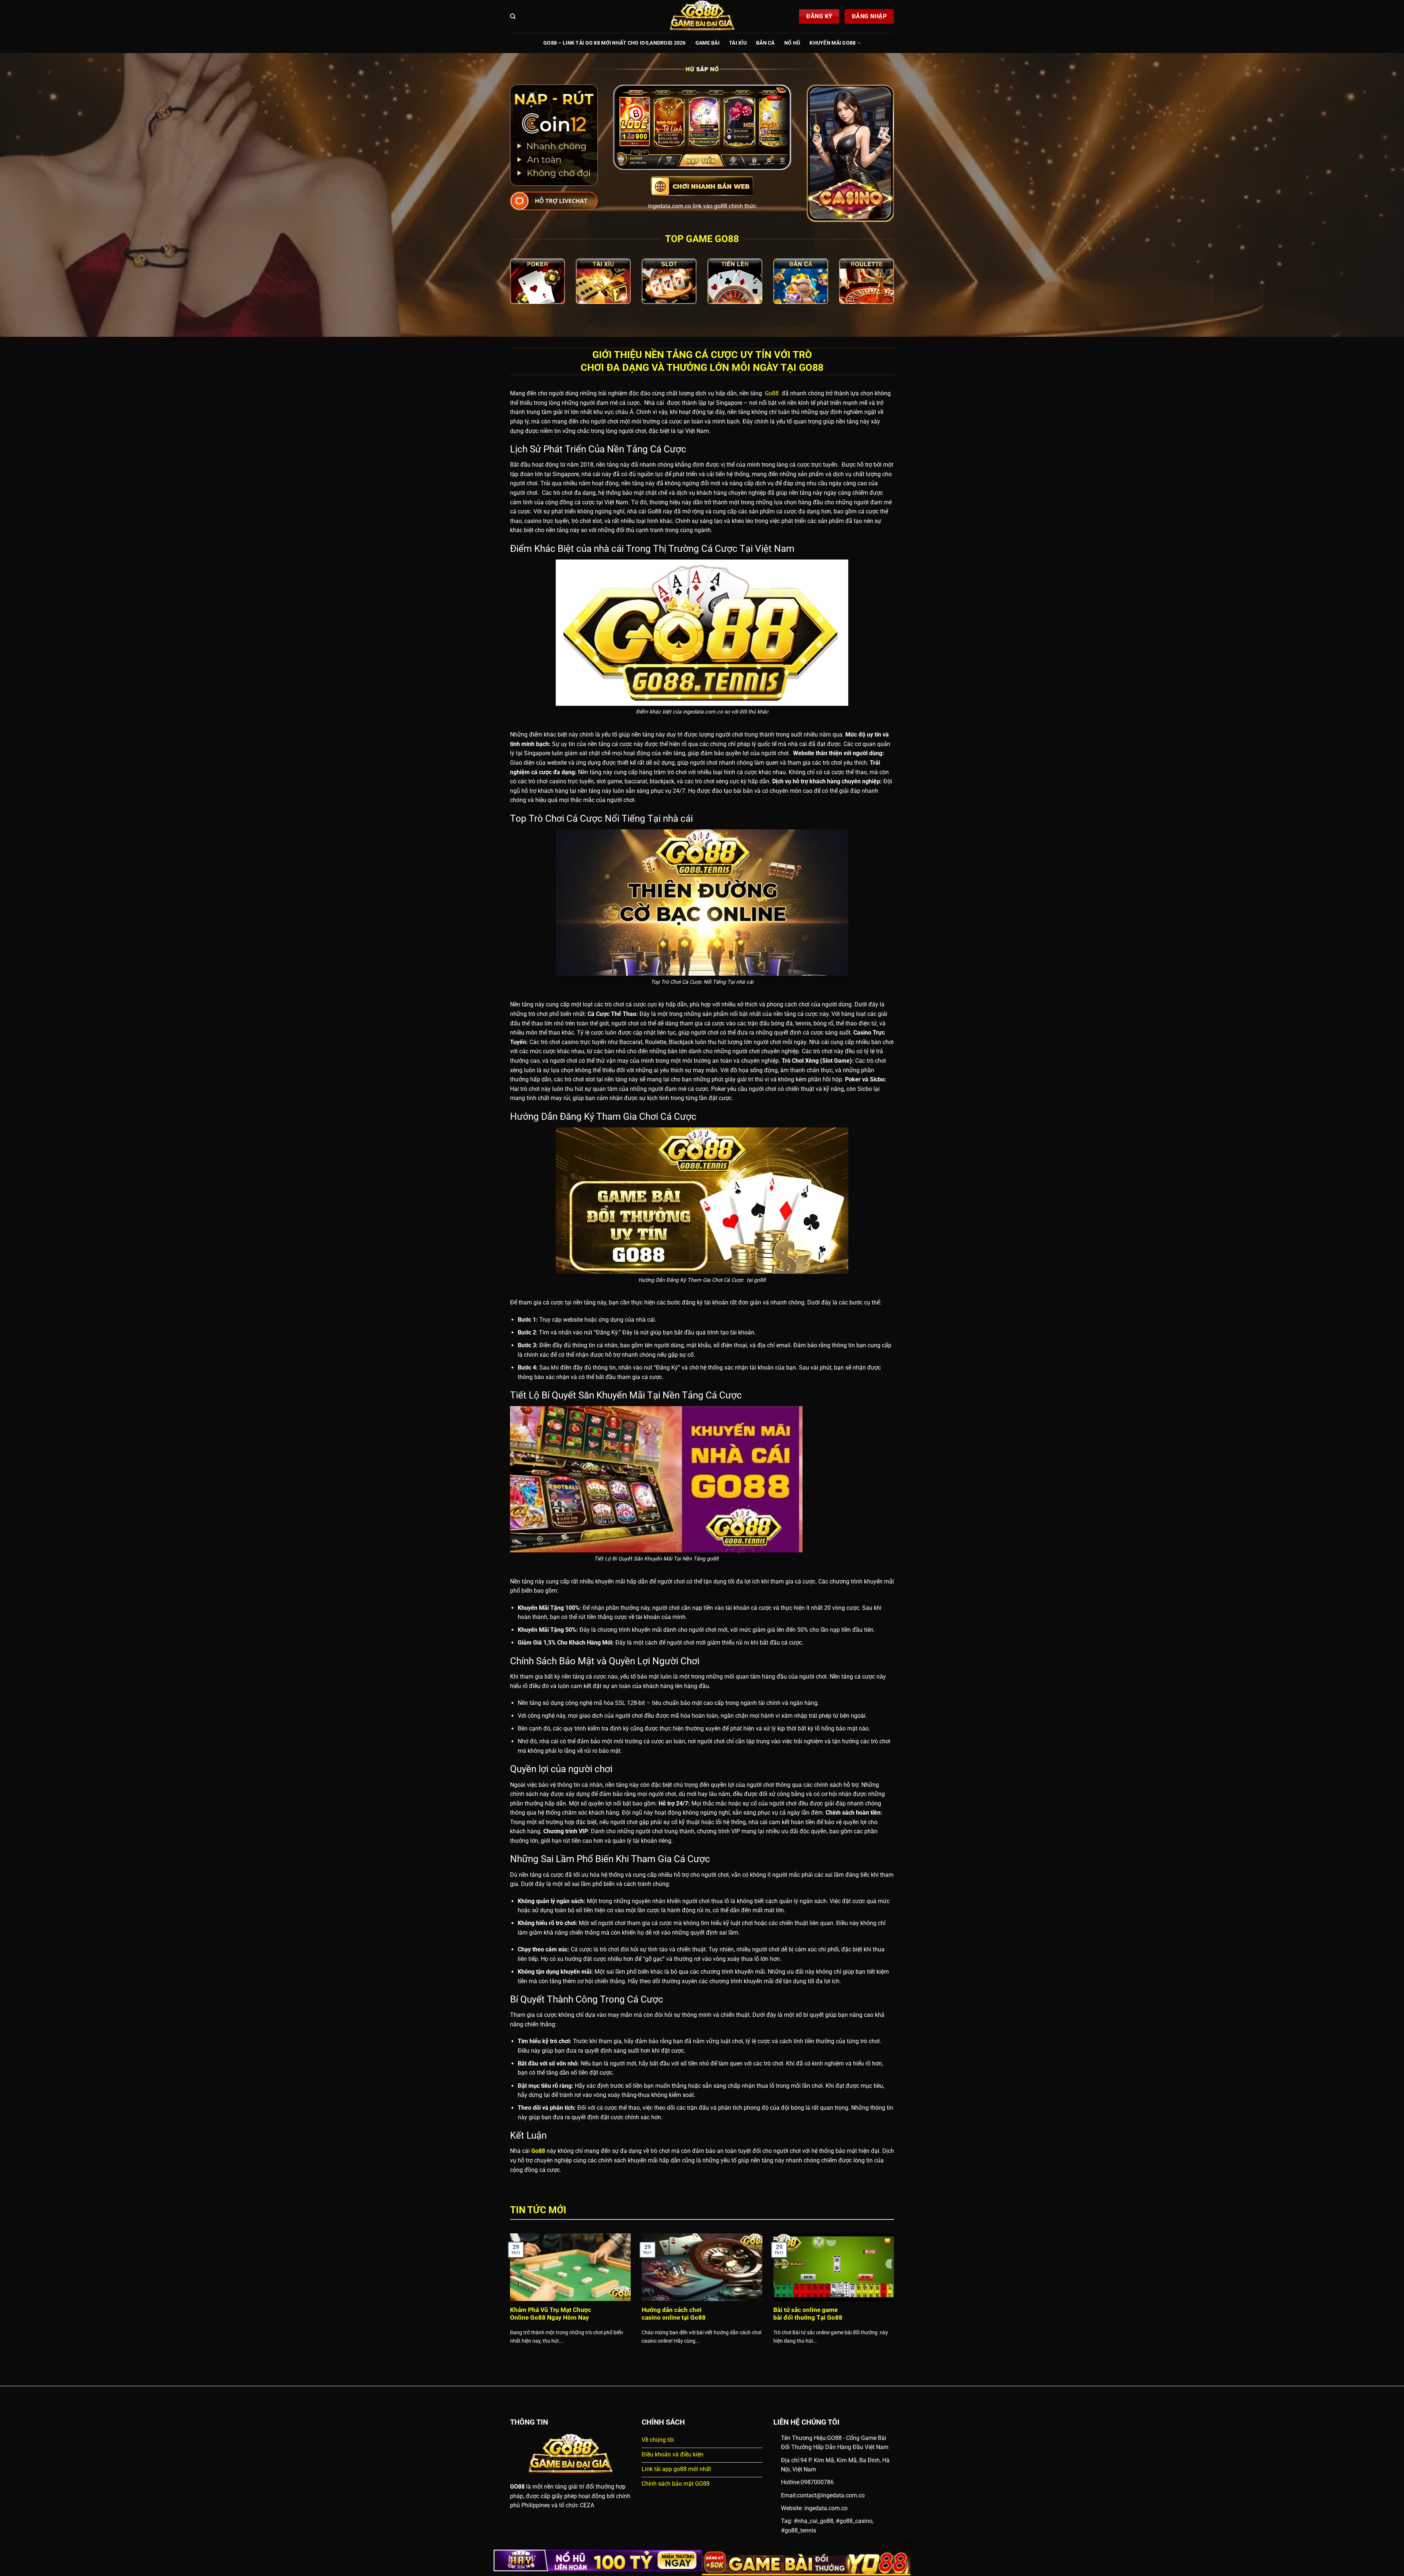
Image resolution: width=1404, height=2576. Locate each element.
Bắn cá (765, 43)
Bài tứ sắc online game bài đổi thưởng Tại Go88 (808, 2314)
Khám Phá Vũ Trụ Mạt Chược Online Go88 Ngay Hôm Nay (551, 2314)
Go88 (771, 393)
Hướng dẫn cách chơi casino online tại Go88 (674, 2314)
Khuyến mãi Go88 (833, 43)
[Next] (895, 2298)
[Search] (513, 16)
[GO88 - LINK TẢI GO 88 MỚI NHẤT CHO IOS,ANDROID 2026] (702, 16)
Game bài (707, 43)
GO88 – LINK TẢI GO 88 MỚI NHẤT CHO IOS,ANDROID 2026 (615, 43)
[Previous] (509, 2298)
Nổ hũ (792, 43)
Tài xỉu (738, 43)
